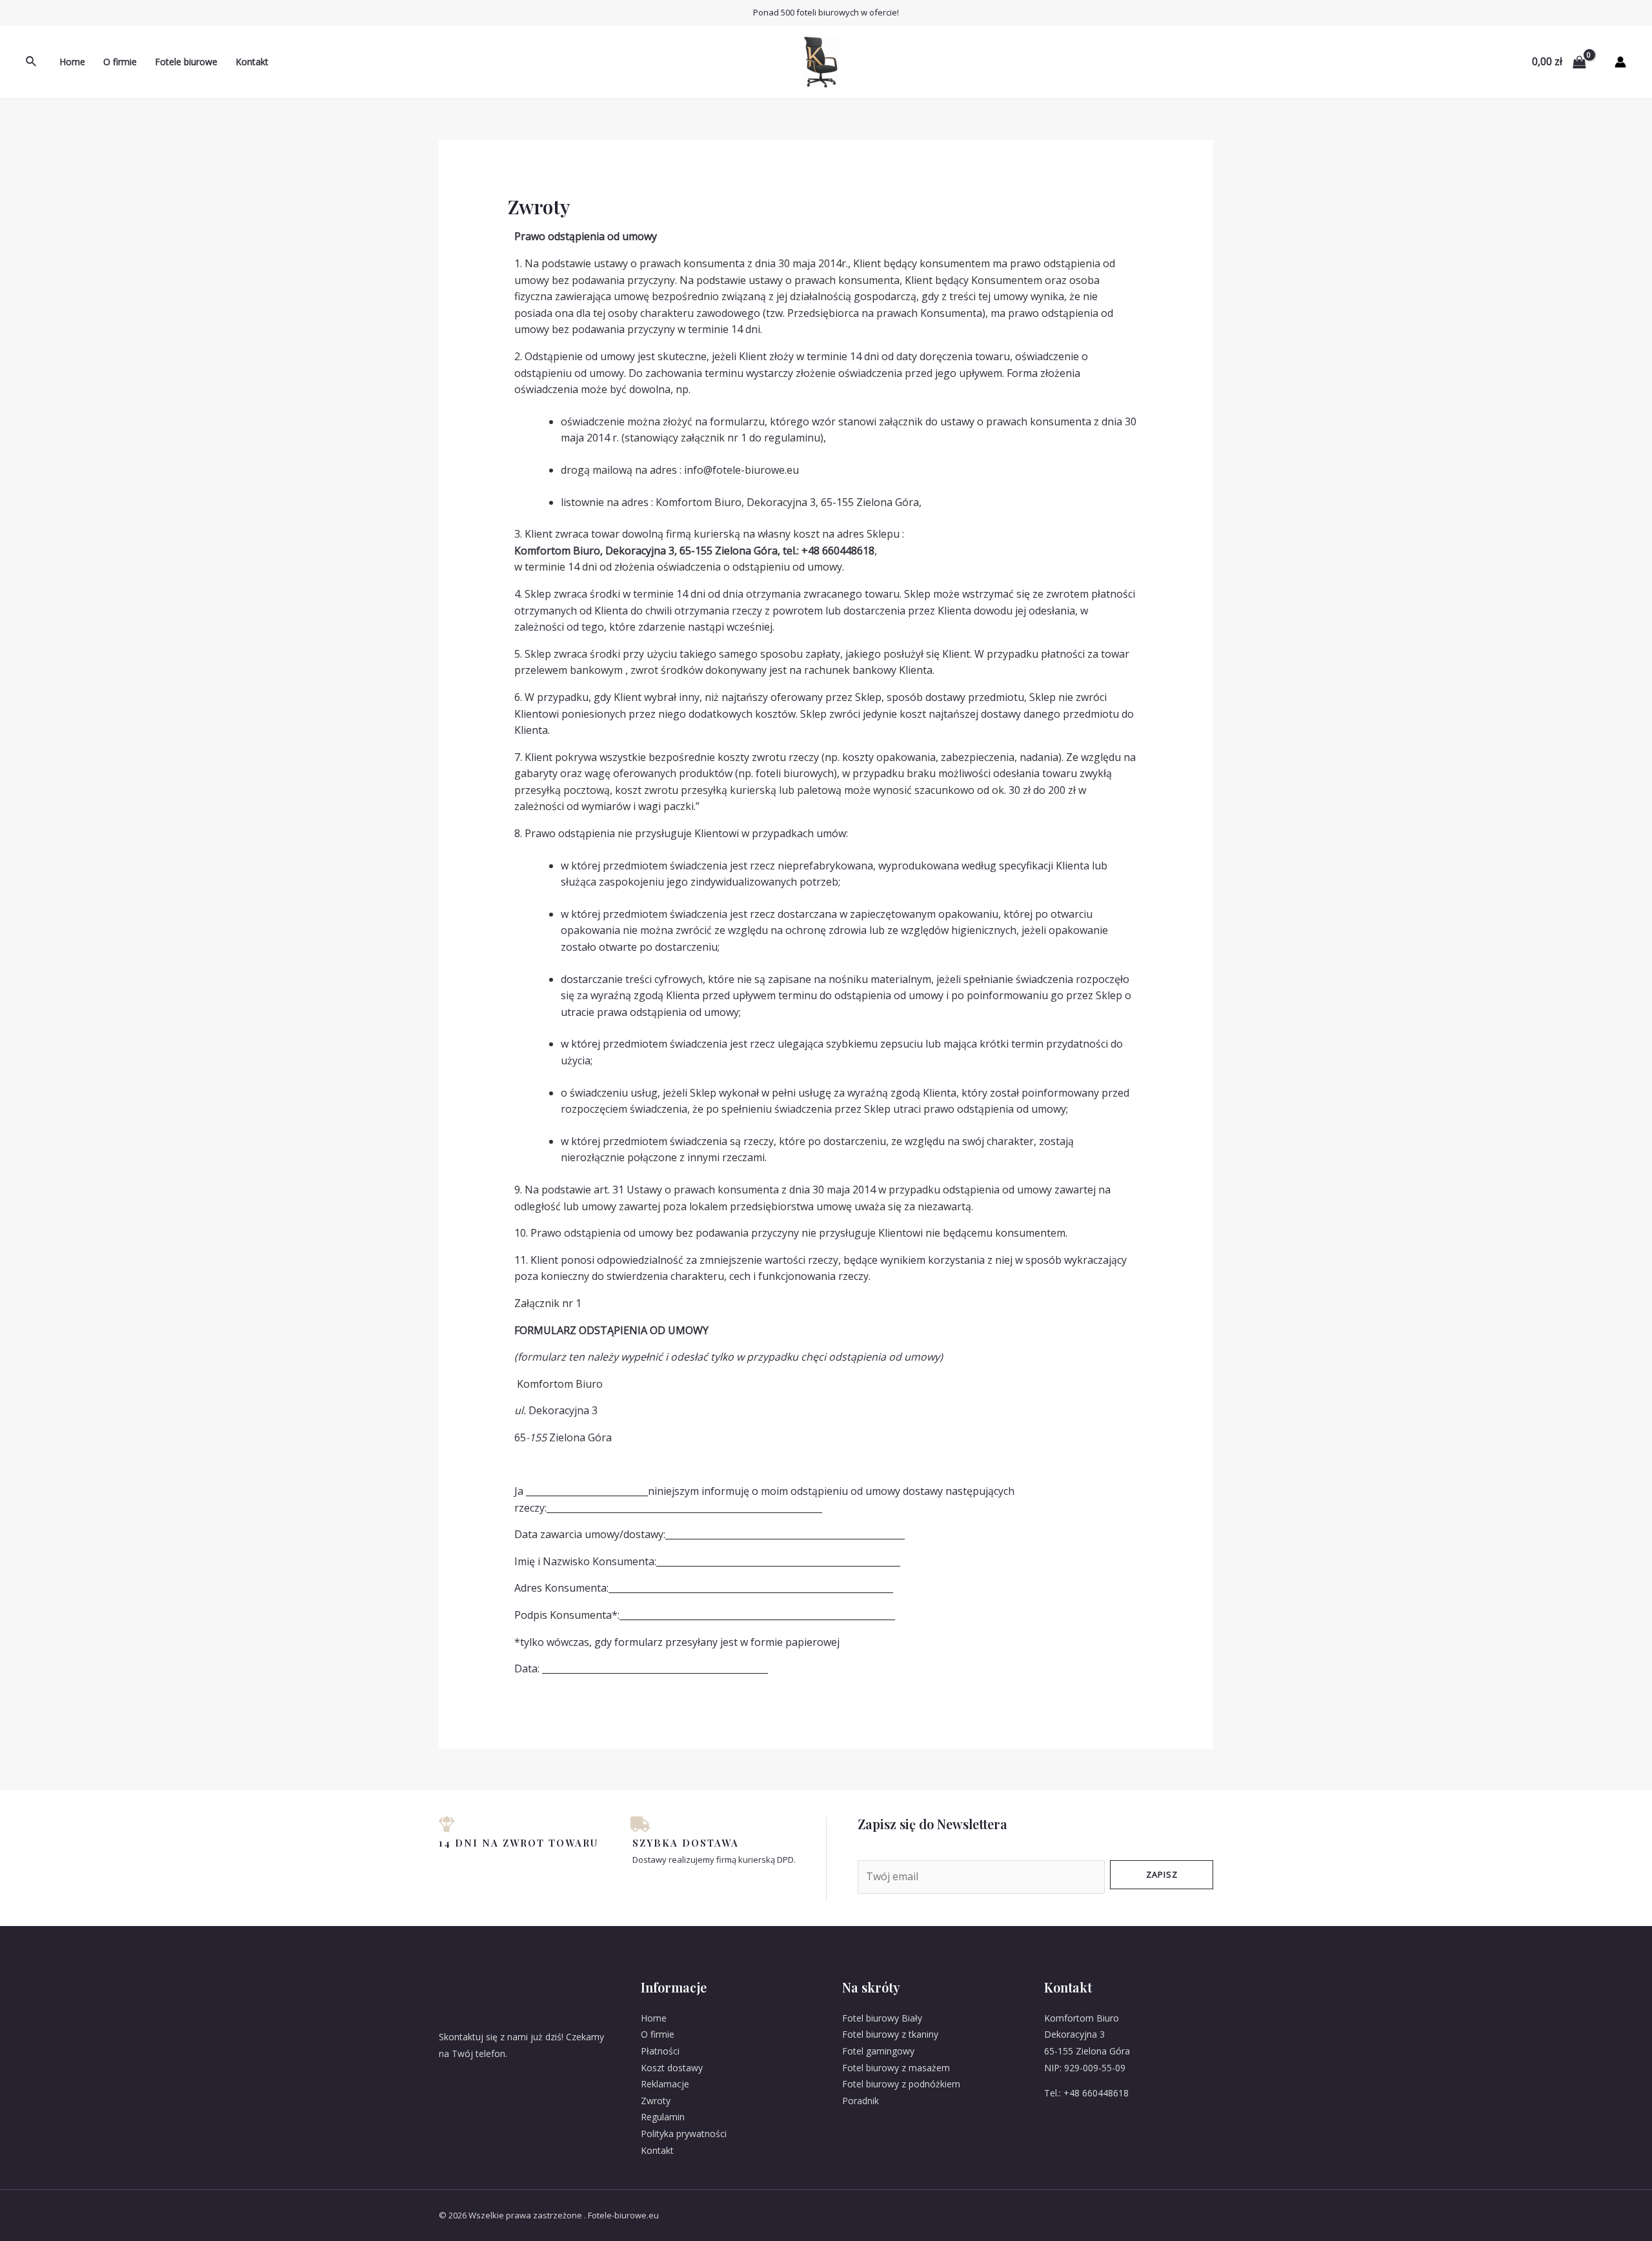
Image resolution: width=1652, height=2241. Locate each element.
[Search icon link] (32, 62)
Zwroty (656, 2101)
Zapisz (1162, 1874)
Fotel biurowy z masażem (896, 2068)
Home (72, 62)
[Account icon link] (1620, 62)
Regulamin (663, 2117)
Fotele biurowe (186, 62)
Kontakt (252, 62)
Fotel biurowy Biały (882, 2018)
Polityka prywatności (684, 2134)
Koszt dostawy (672, 2068)
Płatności (660, 2051)
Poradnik (861, 2101)
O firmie (120, 62)
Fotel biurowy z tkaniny (890, 2034)
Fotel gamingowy (878, 2051)
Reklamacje (665, 2084)
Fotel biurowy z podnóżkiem (901, 2084)
